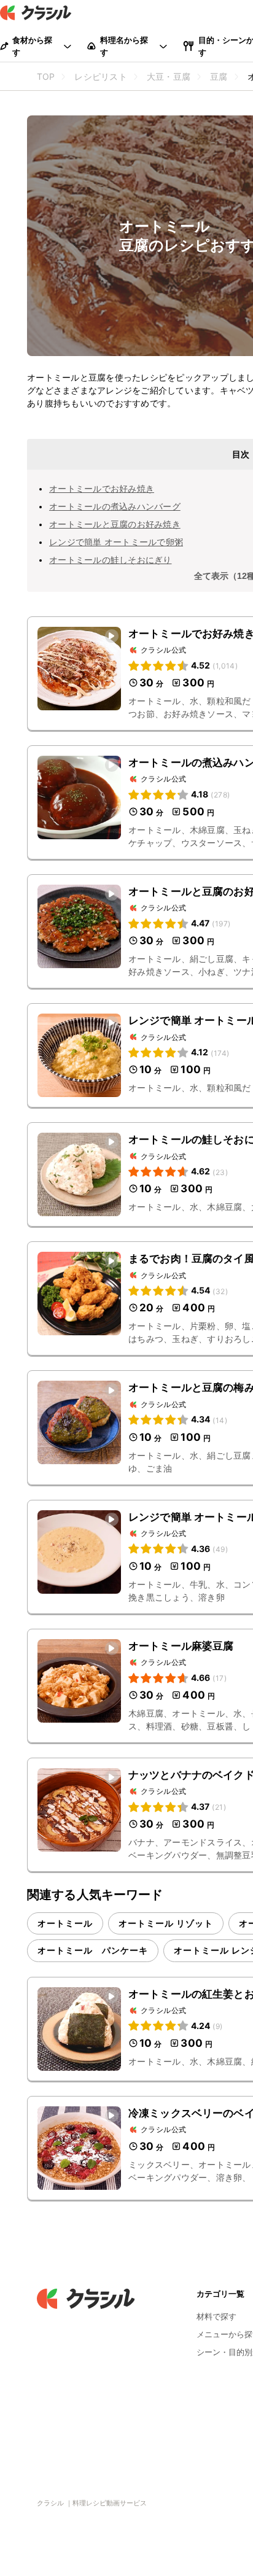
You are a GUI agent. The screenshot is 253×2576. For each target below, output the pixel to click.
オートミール (65, 1923)
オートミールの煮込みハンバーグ (115, 506)
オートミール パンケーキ (93, 1950)
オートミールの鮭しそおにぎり (111, 560)
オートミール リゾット (166, 1923)
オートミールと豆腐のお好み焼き (115, 524)
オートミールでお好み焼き (102, 488)
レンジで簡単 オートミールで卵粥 (116, 542)
